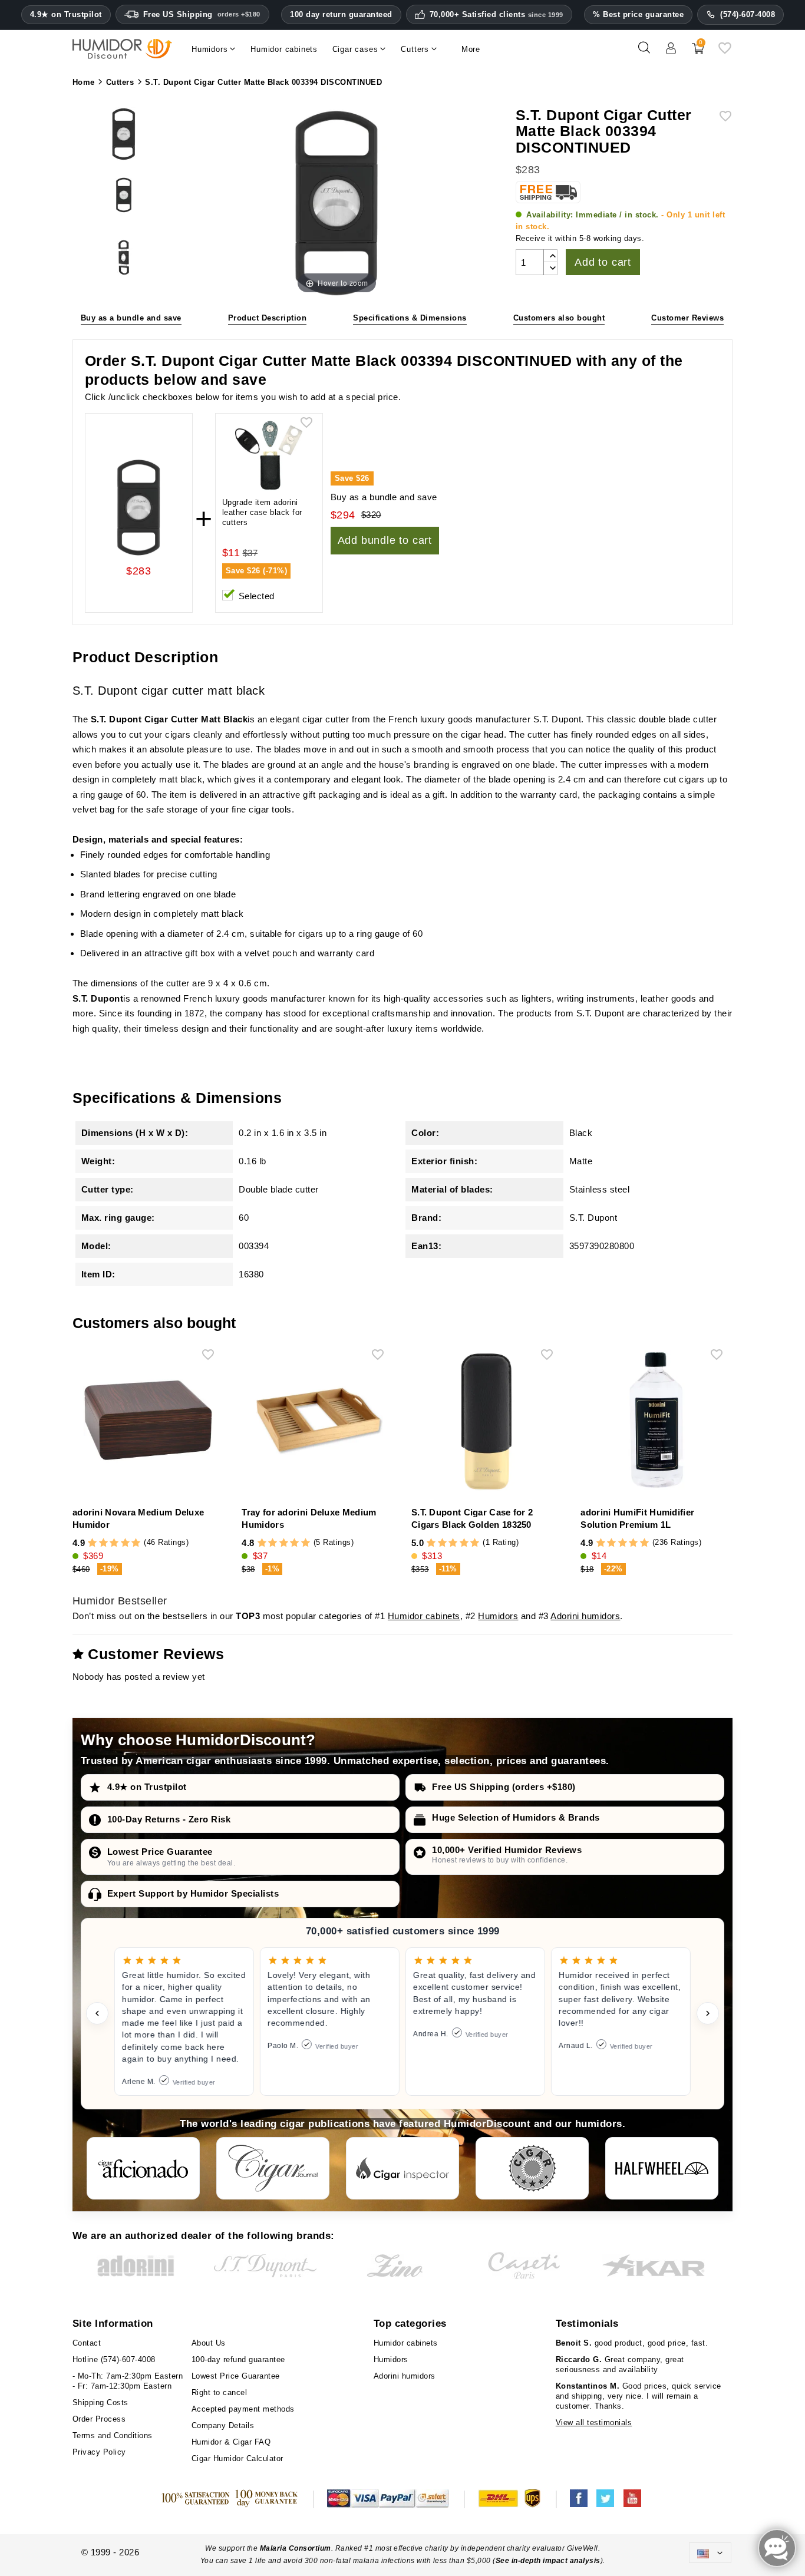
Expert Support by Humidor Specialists (193, 1893)
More (471, 49)
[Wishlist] (725, 52)
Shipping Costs (100, 2402)
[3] (114, 1543)
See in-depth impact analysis (548, 2561)
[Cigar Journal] (273, 2168)
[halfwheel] (662, 2168)
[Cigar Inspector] (402, 2168)
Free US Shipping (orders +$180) (504, 1787)
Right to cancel (220, 2392)
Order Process (99, 2419)
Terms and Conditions (113, 2435)
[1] (92, 1543)
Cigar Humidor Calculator (237, 2458)
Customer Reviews (687, 318)
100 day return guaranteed (341, 14)
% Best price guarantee (638, 14)
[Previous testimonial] (97, 2013)
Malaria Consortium (296, 2548)
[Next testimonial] (708, 2013)
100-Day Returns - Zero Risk (169, 1819)
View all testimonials (594, 2423)
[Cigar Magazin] (532, 2168)
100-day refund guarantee (238, 2359)
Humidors (498, 1616)
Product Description (268, 318)
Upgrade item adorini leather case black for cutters (262, 512)
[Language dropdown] (710, 2553)
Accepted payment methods (243, 2409)
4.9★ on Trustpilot (66, 15)
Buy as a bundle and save (131, 318)
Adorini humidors (585, 1616)
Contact (87, 2343)
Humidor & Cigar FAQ (231, 2442)
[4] (125, 1543)
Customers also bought (559, 318)
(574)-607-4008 (748, 14)
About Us (209, 2343)
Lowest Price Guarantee (160, 1852)
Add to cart (603, 262)
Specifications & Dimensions (410, 318)
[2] (103, 1543)
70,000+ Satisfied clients (496, 15)
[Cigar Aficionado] (143, 2168)
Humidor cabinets (424, 1616)
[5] (136, 1543)
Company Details (223, 2425)
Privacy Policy (99, 2452)
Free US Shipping (202, 14)
